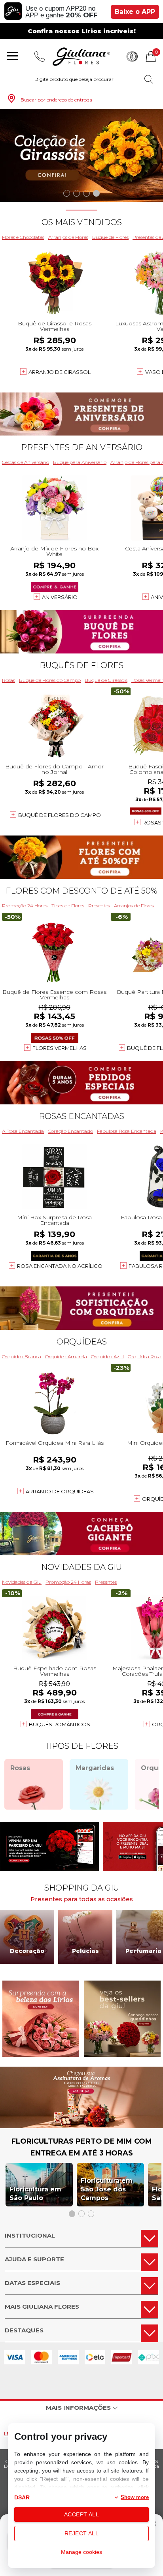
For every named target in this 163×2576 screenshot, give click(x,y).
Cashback (132, 56)
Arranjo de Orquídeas (60, 1491)
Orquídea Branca (22, 1357)
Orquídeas (82, 1342)
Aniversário (60, 597)
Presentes (99, 906)
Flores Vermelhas (60, 1048)
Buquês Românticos (60, 1724)
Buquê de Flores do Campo (50, 680)
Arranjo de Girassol (60, 372)
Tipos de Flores (68, 906)
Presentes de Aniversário (82, 447)
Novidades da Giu (81, 1567)
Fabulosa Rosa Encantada (127, 1131)
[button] (67, 193)
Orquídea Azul (107, 1357)
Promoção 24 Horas (25, 906)
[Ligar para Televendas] (40, 56)
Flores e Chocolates (23, 237)
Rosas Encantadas (81, 1116)
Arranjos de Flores (68, 237)
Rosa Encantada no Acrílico (60, 1266)
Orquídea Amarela (66, 1357)
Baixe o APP (135, 12)
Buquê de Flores (110, 237)
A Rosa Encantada (23, 1131)
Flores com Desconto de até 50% (81, 891)
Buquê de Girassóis (106, 680)
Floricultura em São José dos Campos (107, 2189)
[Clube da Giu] (81, 2126)
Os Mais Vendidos (82, 222)
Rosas (9, 680)
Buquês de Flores (81, 665)
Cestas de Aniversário (26, 462)
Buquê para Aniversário (80, 462)
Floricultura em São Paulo (35, 2194)
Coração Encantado (70, 1131)
